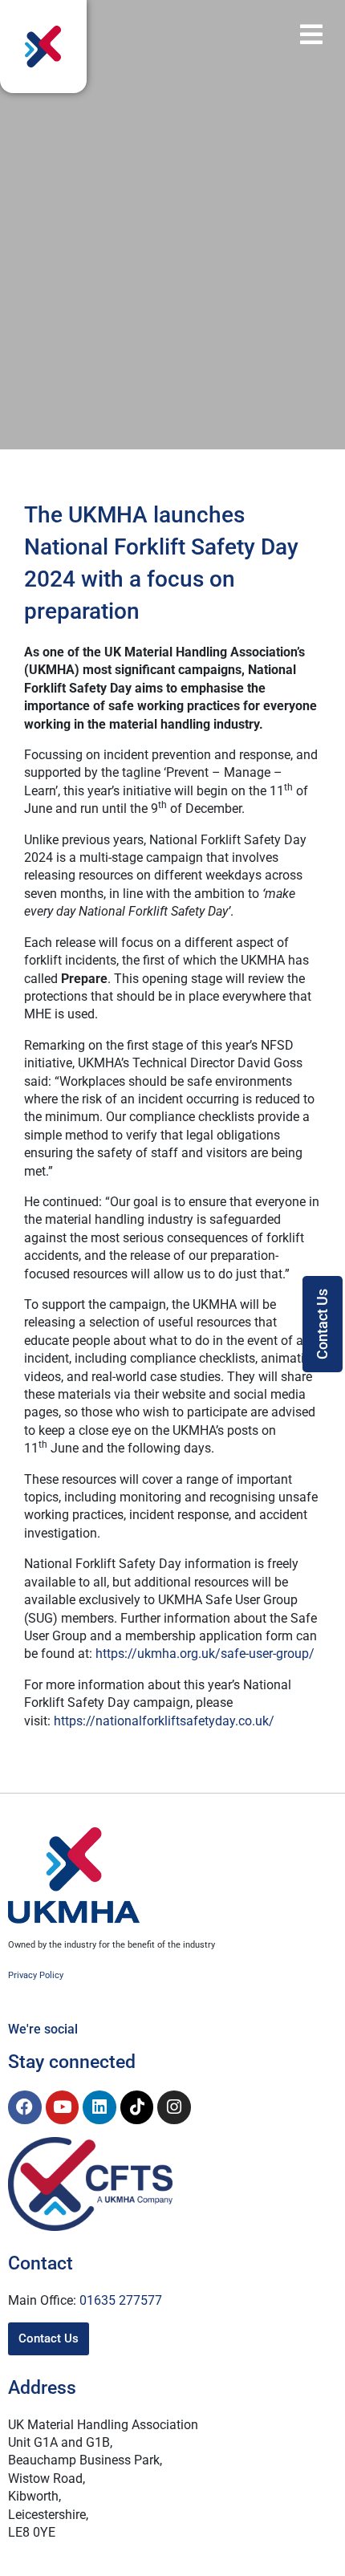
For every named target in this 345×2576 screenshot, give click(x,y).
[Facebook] (25, 2107)
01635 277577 (121, 2300)
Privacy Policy (36, 1975)
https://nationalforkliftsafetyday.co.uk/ (164, 1721)
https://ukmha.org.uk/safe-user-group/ (205, 1654)
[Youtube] (63, 2107)
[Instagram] (174, 2107)
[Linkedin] (99, 2107)
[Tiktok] (137, 2107)
